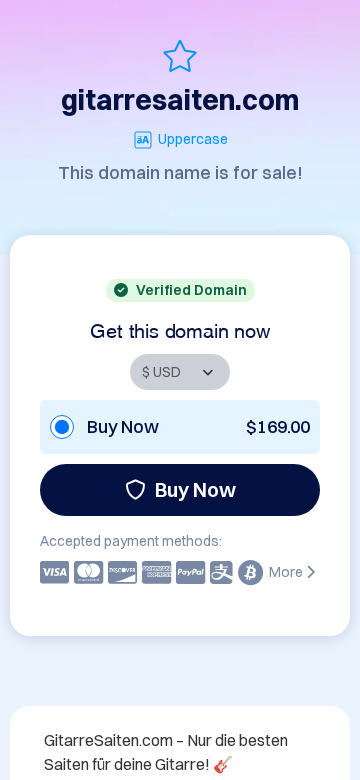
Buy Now (195, 489)
